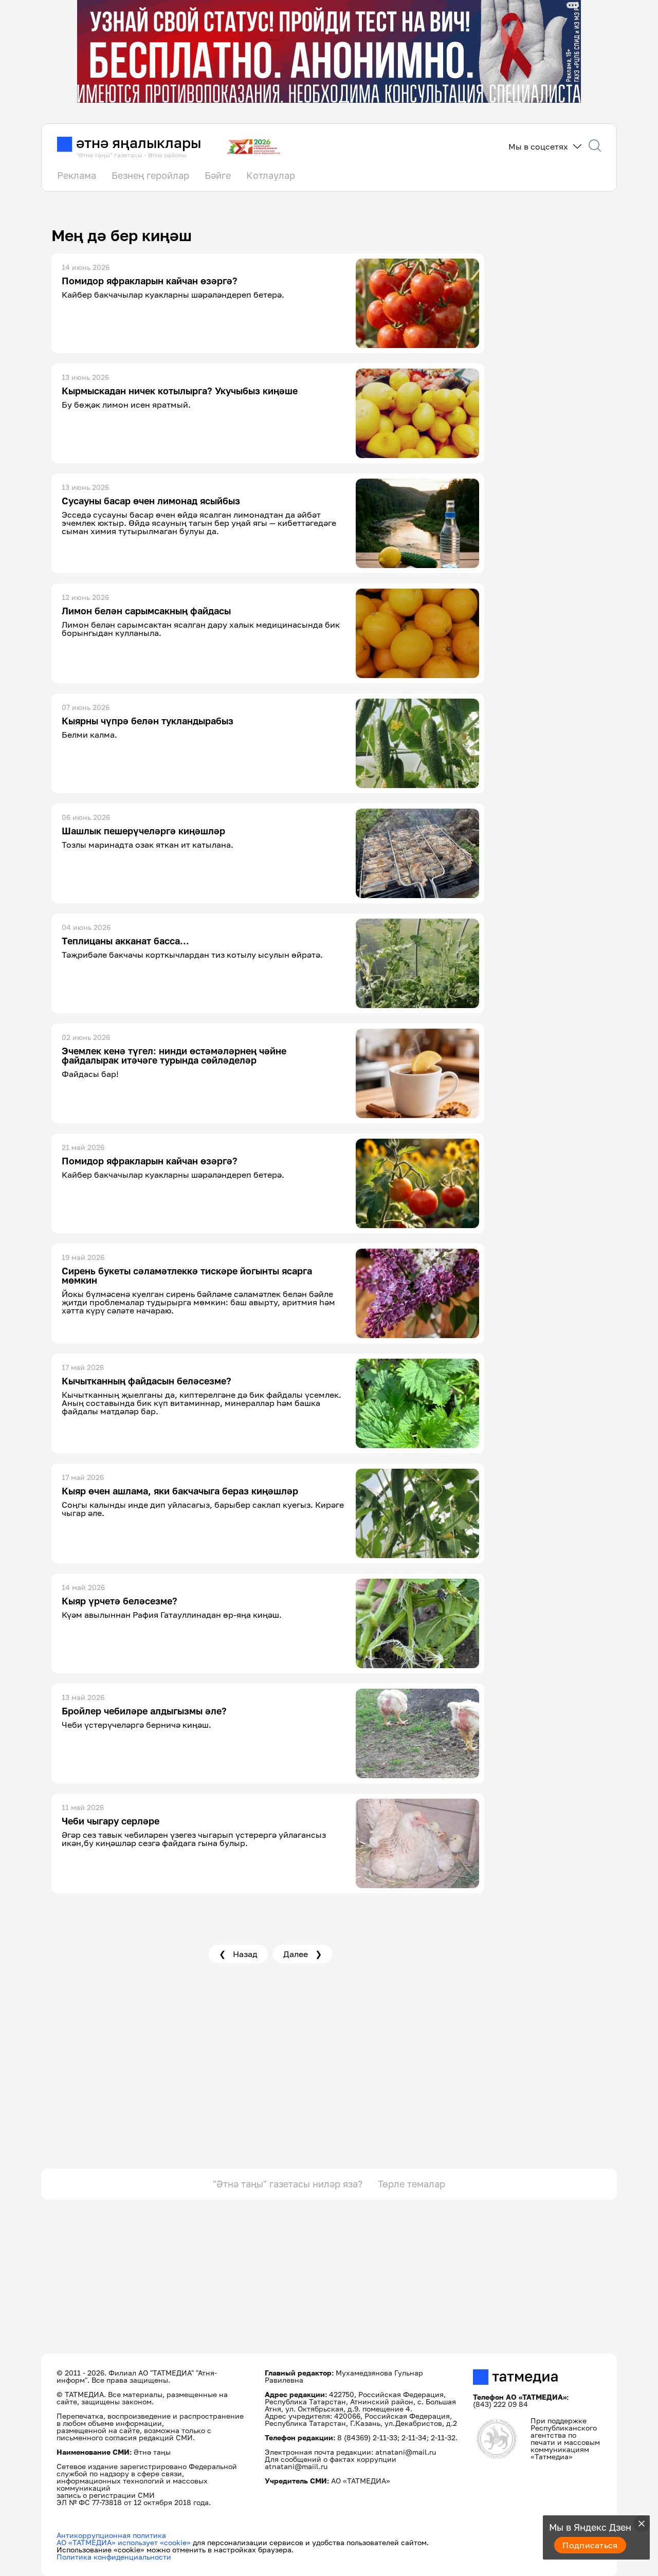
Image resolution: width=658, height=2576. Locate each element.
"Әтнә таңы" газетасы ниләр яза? (288, 2184)
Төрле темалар (412, 2184)
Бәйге (218, 175)
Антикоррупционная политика (111, 2535)
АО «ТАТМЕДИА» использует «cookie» (124, 2542)
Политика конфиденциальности (114, 2557)
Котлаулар (271, 175)
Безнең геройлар (150, 175)
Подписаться (590, 2545)
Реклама (77, 175)
